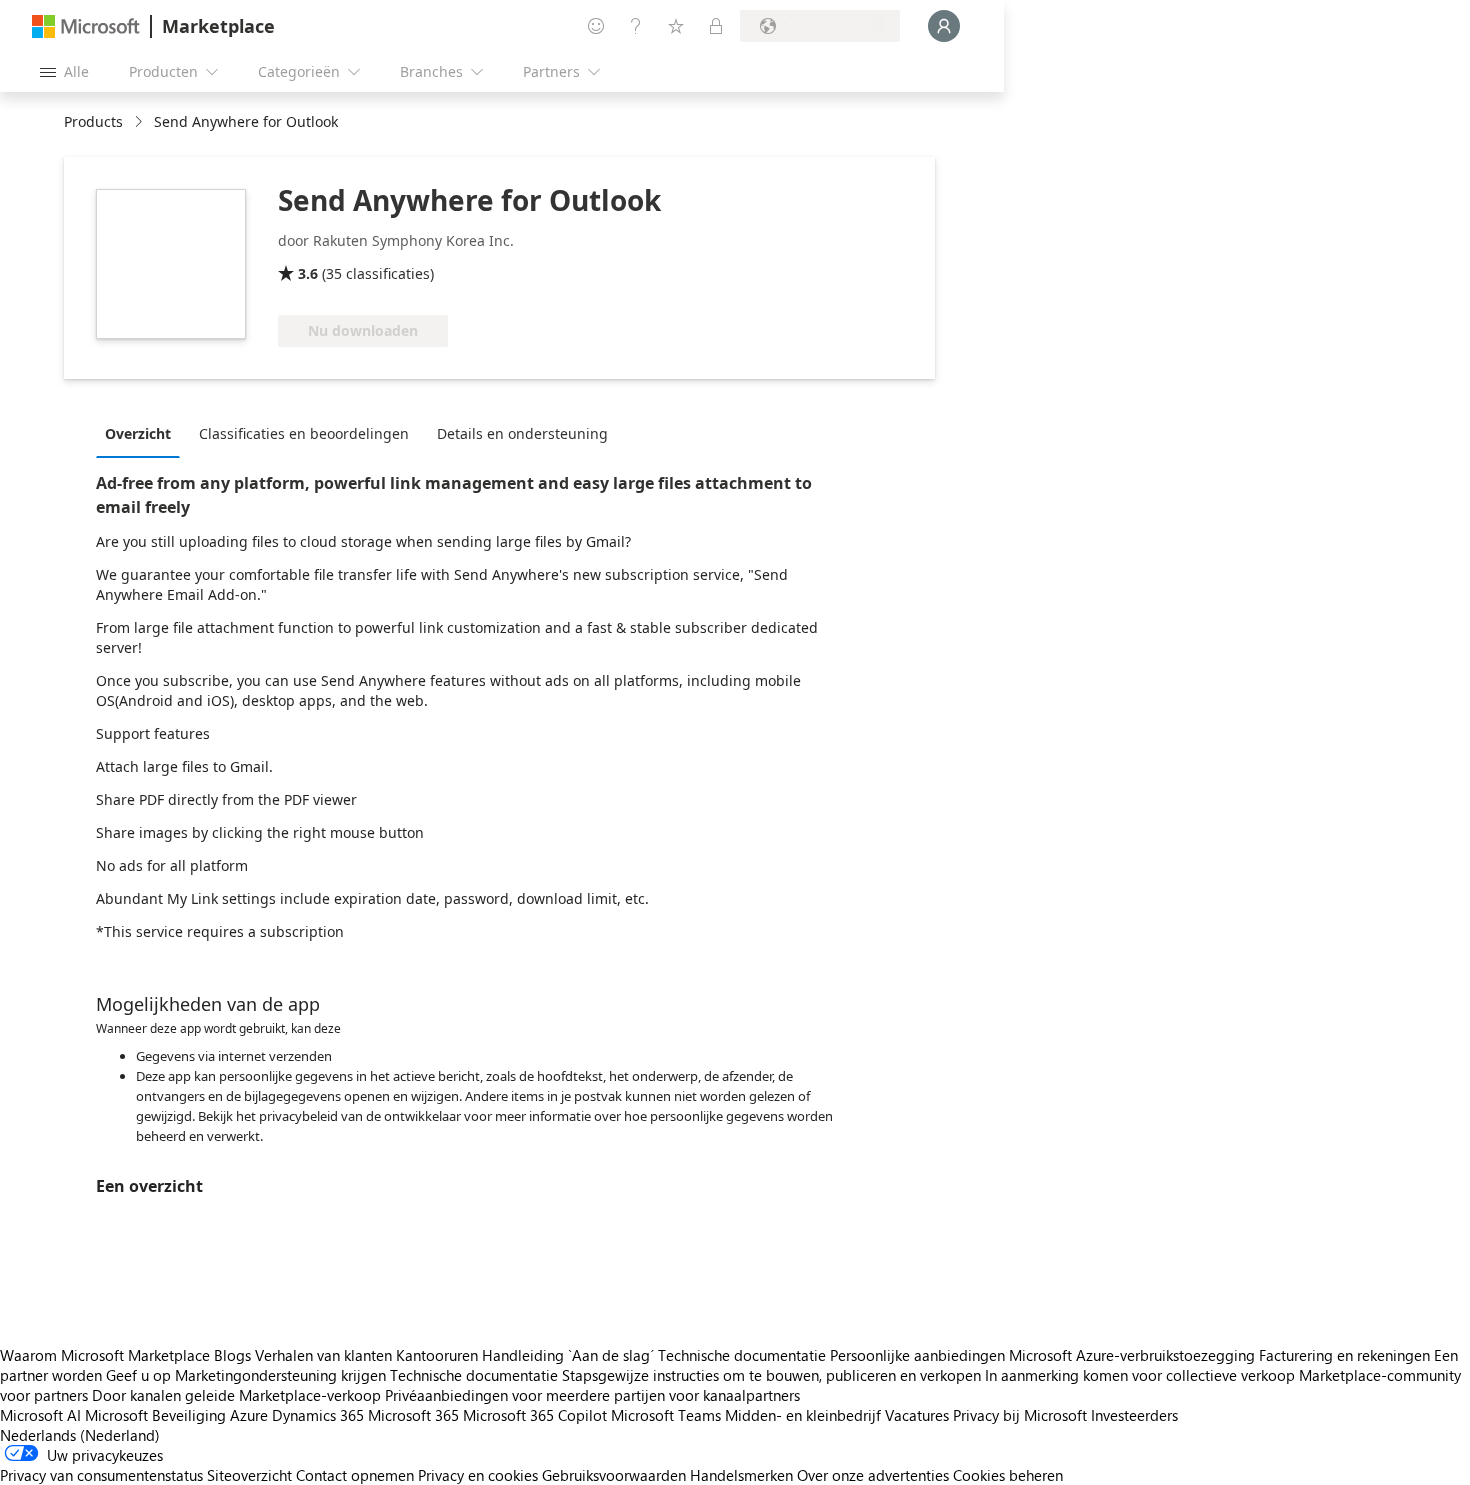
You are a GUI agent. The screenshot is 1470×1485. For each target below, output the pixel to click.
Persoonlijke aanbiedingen (917, 1355)
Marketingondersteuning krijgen (280, 1375)
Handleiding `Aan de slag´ (568, 1355)
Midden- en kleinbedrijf (803, 1415)
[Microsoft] (86, 26)
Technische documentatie (742, 1355)
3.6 (308, 273)
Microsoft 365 (413, 1415)
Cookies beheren (1008, 1475)
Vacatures (917, 1415)
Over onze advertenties (873, 1475)
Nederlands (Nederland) (80, 1435)
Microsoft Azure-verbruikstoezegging (1134, 1355)
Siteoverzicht (249, 1475)
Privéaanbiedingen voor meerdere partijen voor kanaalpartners (592, 1395)
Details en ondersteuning (522, 433)
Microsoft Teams (666, 1415)
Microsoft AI (40, 1415)
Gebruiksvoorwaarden (614, 1475)
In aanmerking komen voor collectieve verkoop (1140, 1375)
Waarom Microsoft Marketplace (105, 1355)
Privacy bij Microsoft (1020, 1415)
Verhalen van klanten (323, 1355)
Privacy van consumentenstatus (101, 1475)
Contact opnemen (355, 1475)
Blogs (232, 1355)
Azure (249, 1415)
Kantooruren (437, 1355)
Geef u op (138, 1375)
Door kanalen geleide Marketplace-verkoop (236, 1395)
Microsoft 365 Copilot (535, 1415)
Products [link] (93, 121)
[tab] (143, 433)
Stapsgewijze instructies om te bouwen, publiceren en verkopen (771, 1375)
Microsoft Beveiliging (155, 1415)
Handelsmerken (741, 1475)
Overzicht (138, 433)
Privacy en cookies (478, 1475)
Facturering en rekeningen (1344, 1355)
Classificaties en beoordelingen (304, 433)
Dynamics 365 (318, 1415)
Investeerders (1134, 1415)
